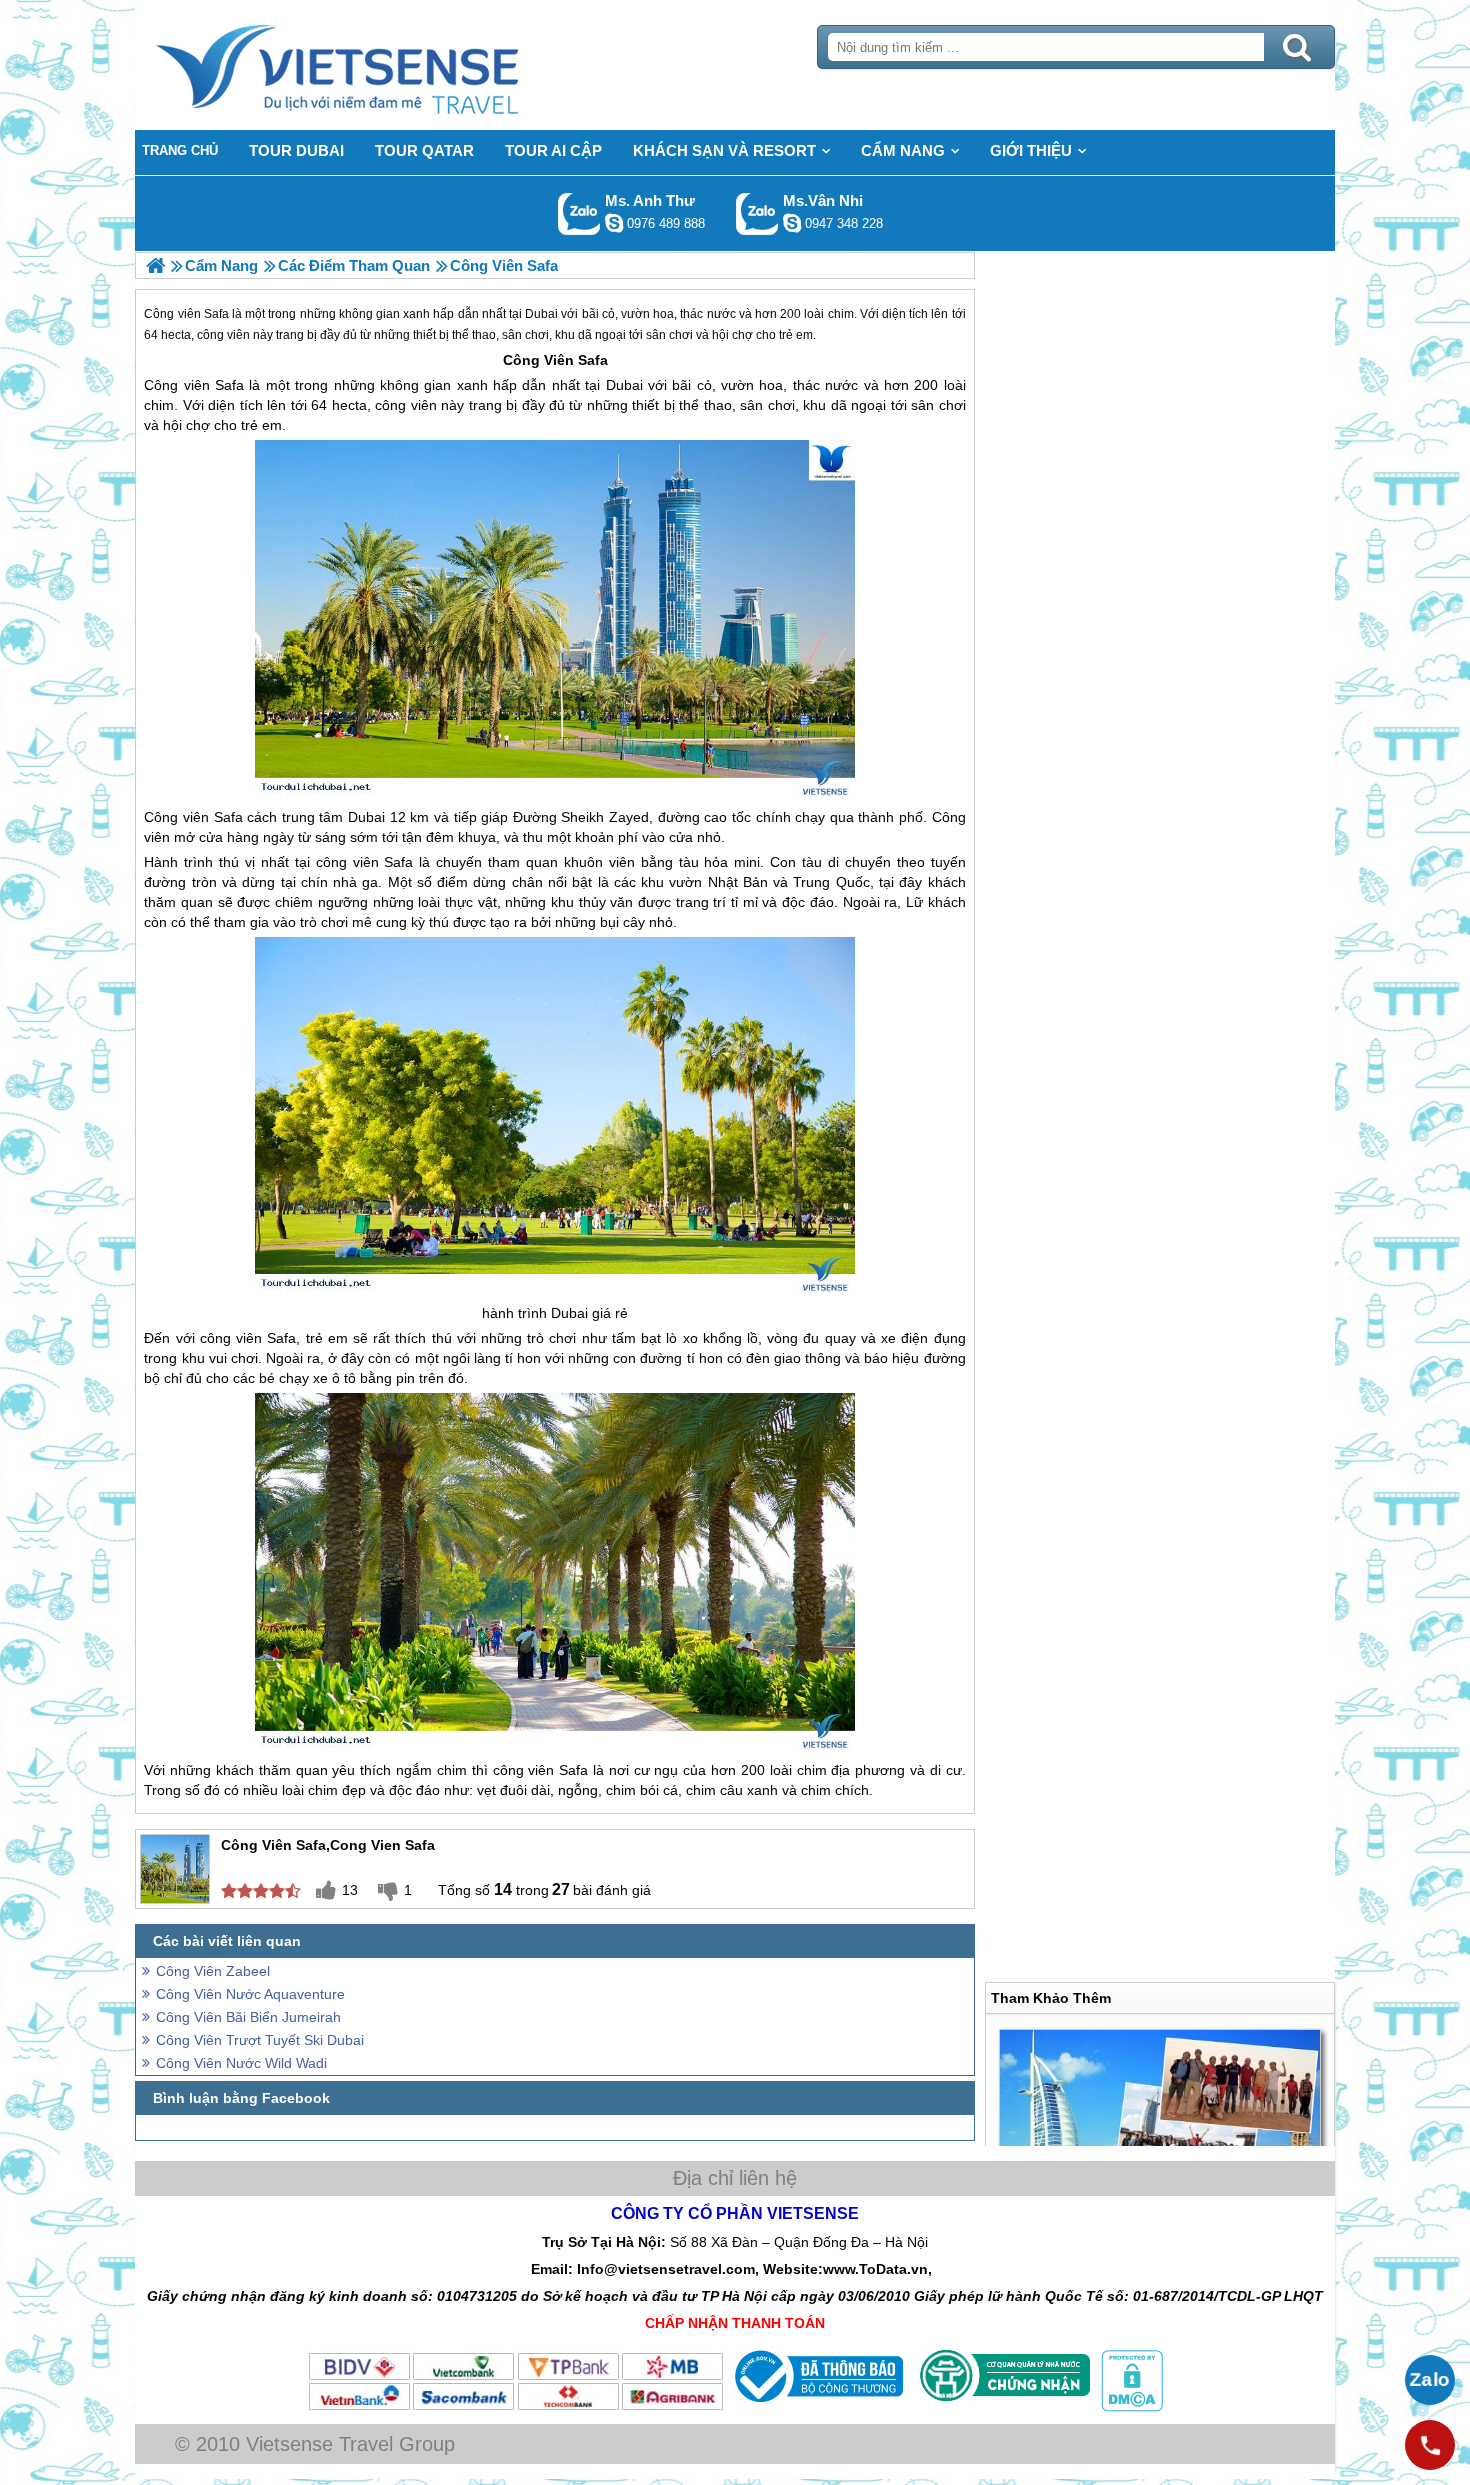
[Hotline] (1430, 2445)
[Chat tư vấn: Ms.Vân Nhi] (792, 223)
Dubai (624, 385)
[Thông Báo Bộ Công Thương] (816, 2407)
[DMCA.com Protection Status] (1130, 2407)
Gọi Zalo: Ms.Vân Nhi (757, 213)
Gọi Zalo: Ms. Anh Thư (579, 213)
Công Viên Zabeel (213, 1971)
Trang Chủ (387, 65)
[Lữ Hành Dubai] (155, 265)
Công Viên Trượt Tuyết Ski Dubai (260, 2040)
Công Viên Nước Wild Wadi (241, 2063)
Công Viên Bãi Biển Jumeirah (248, 2017)
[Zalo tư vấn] (1430, 2380)
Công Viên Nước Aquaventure (250, 1994)
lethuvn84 (614, 223)
